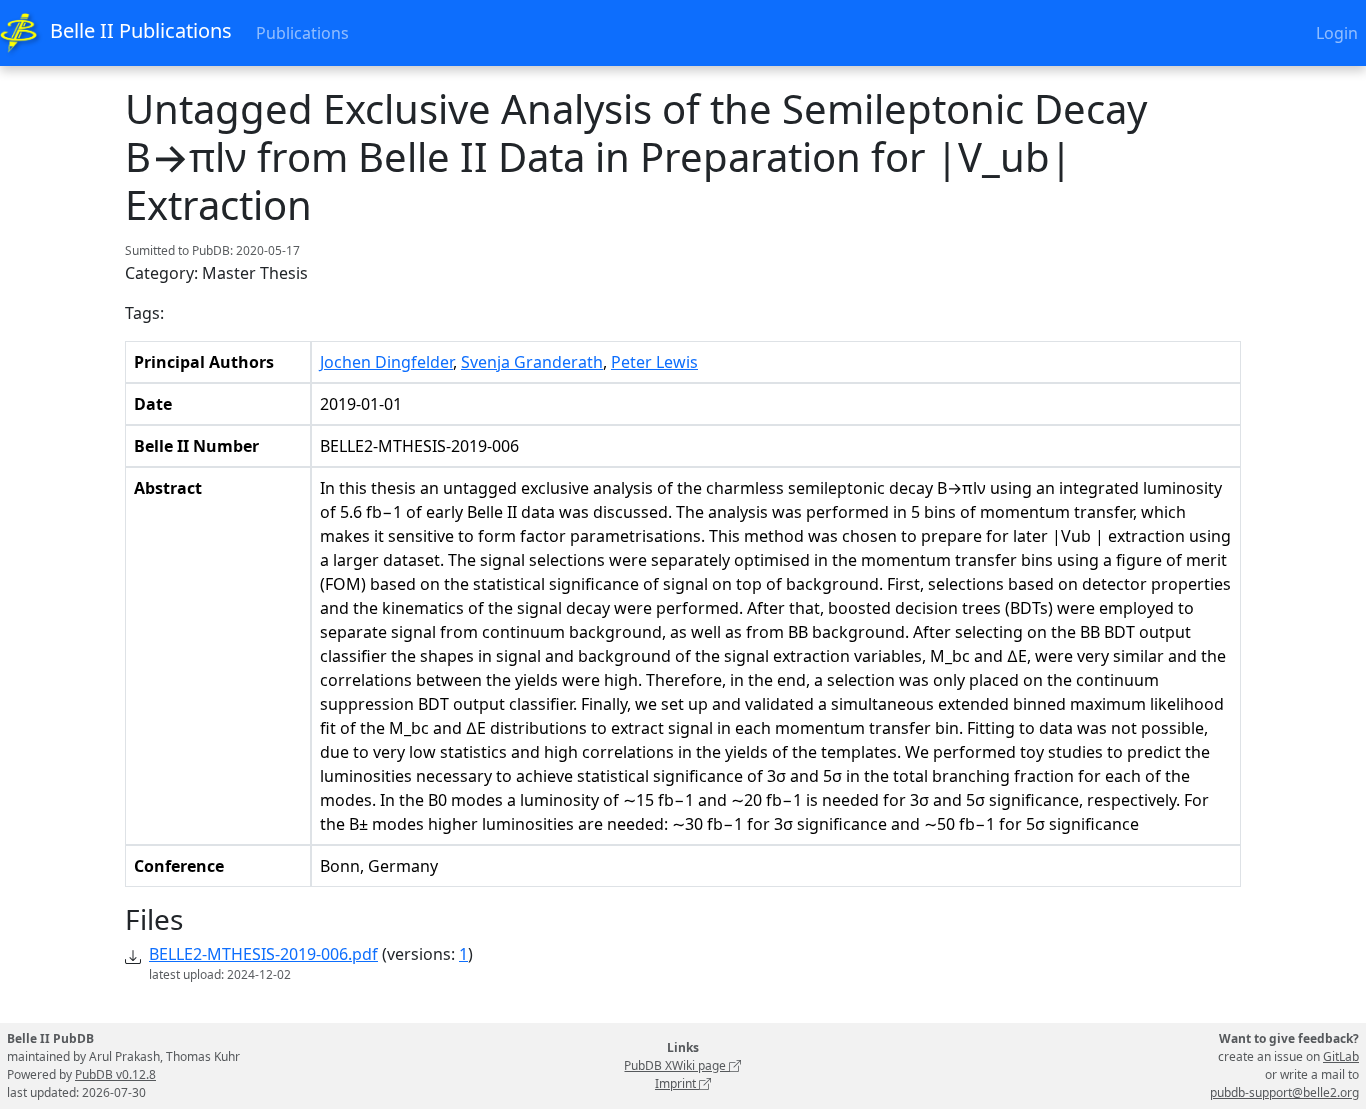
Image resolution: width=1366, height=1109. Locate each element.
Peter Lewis (654, 362)
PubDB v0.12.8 (115, 1074)
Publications (302, 33)
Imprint (677, 1083)
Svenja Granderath (532, 362)
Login (1337, 33)
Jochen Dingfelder (386, 362)
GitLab (1341, 1056)
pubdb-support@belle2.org (1284, 1092)
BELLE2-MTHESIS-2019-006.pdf (263, 954)
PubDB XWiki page (676, 1065)
